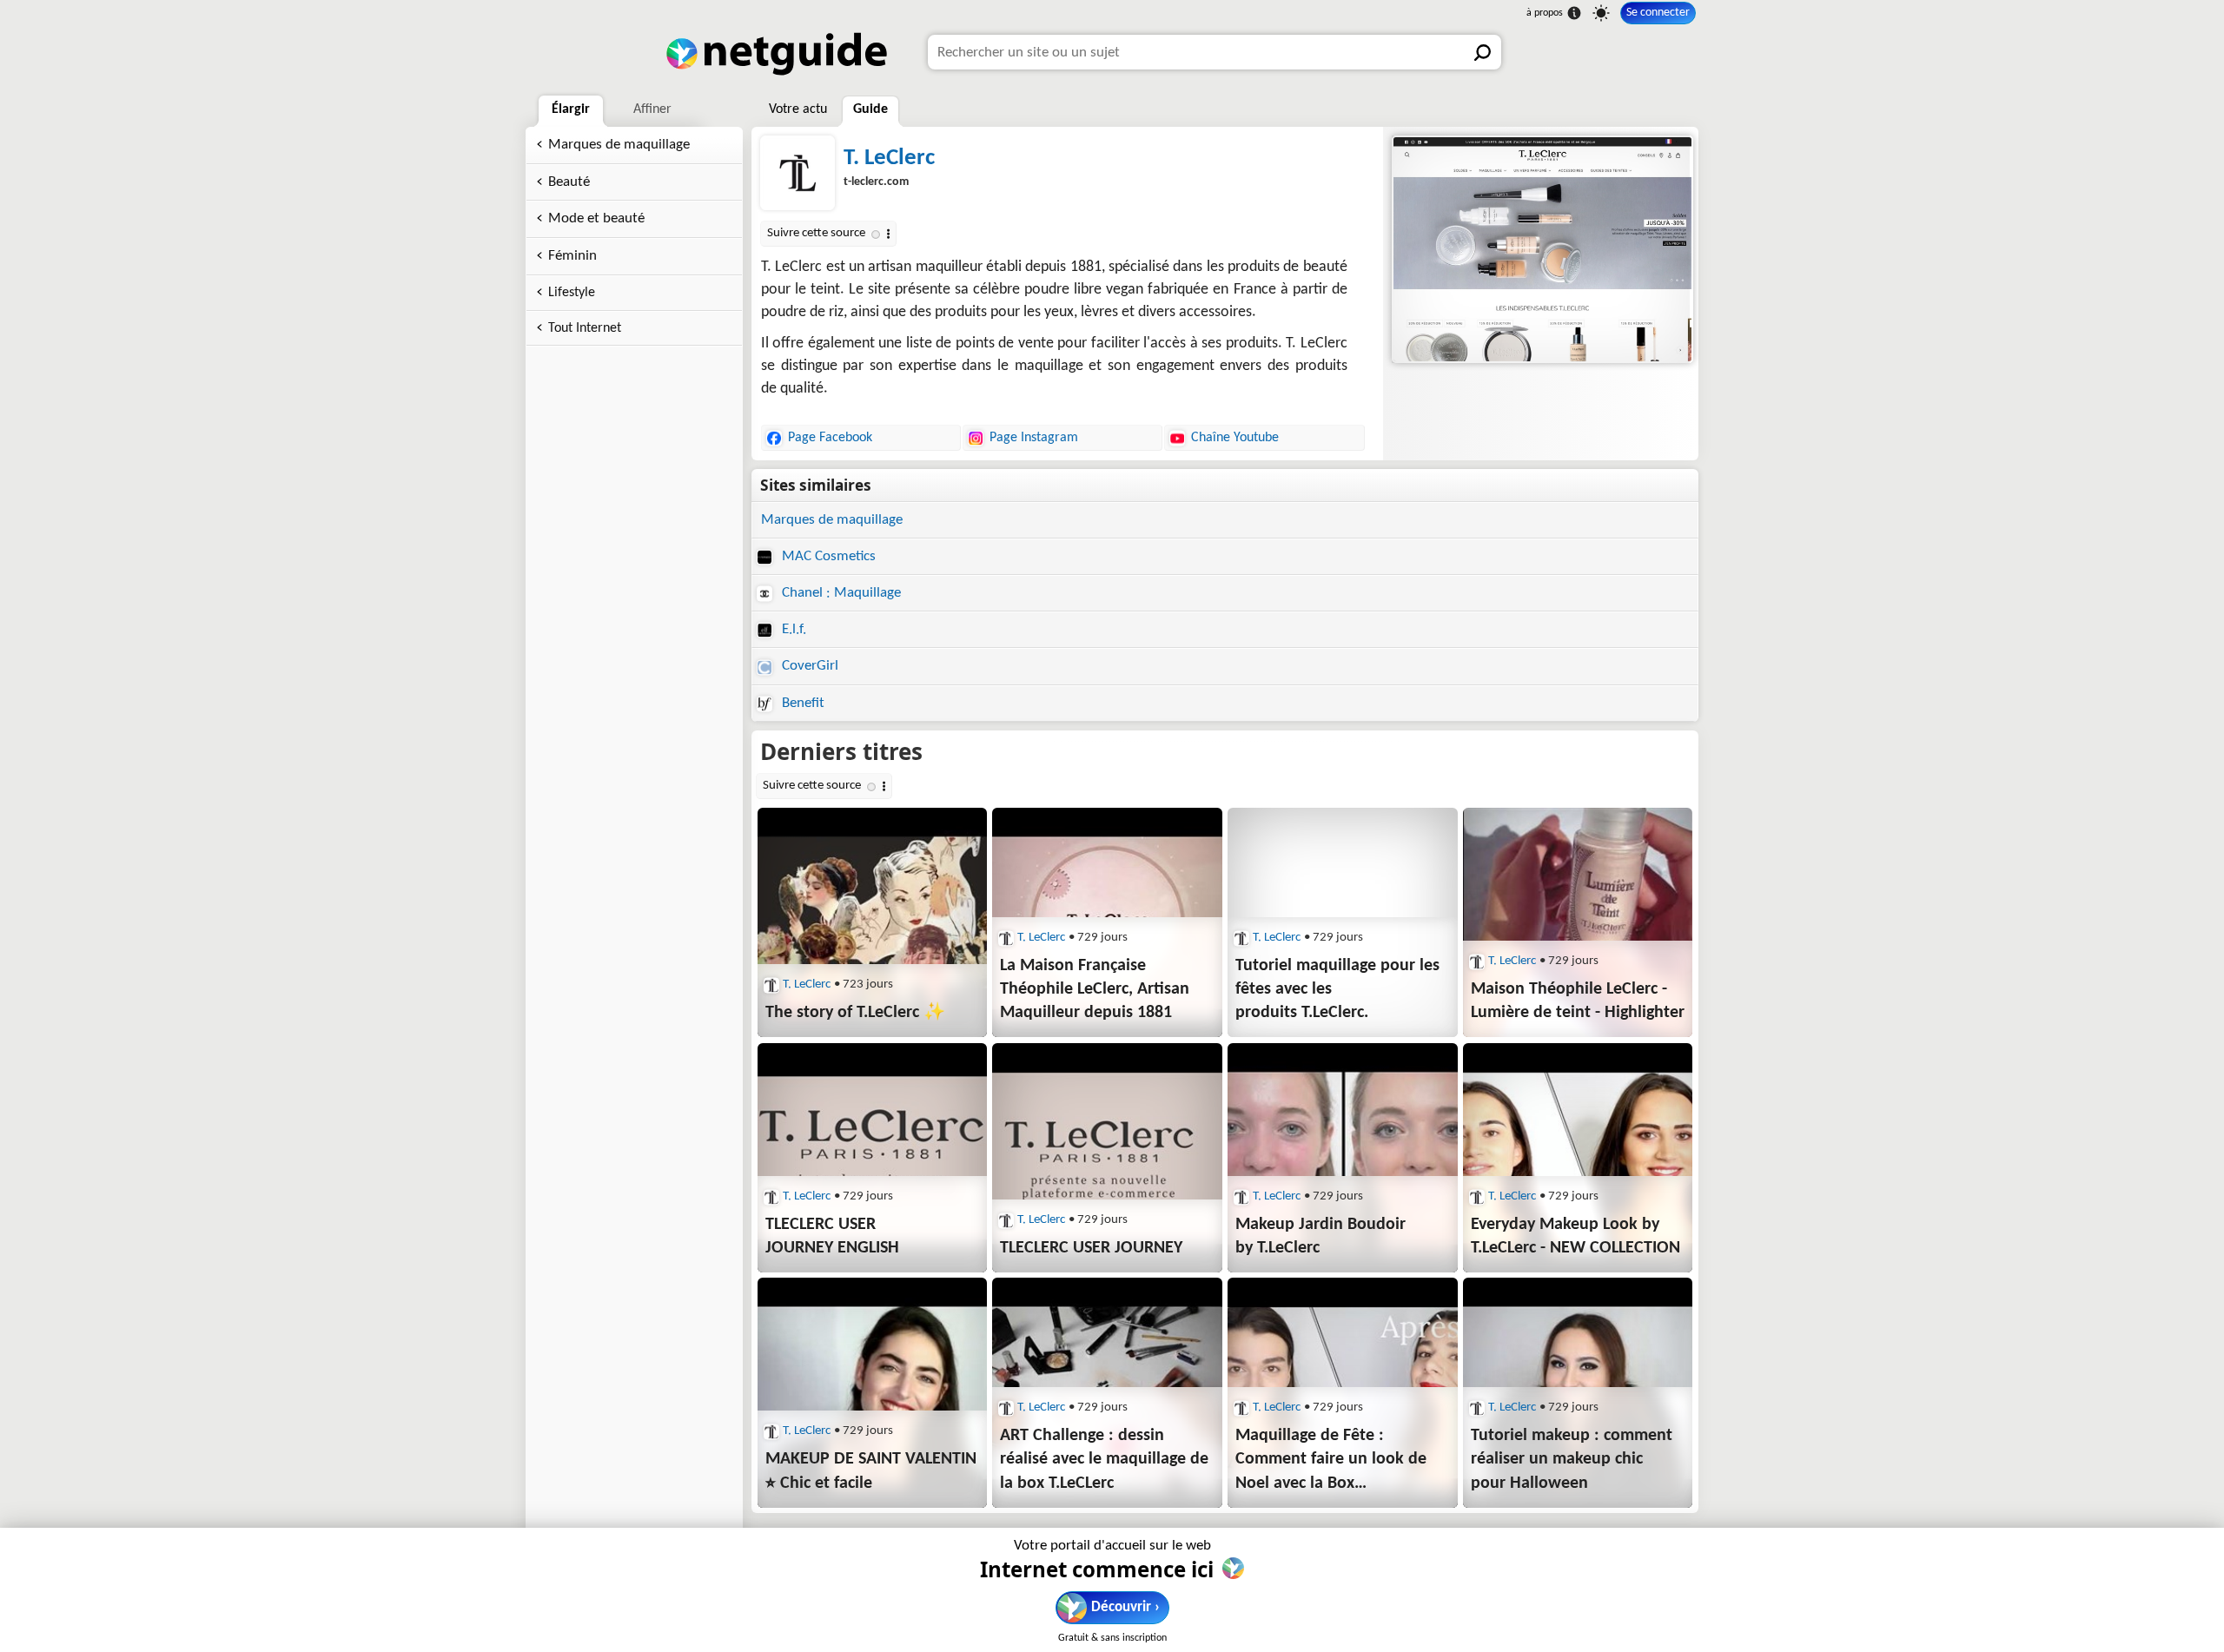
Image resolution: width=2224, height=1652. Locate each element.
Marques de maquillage (619, 145)
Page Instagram (1034, 438)
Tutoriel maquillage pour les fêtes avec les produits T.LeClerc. (1337, 989)
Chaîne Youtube (1235, 438)
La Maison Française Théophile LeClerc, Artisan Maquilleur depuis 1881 (1095, 989)
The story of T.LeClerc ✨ (855, 1013)
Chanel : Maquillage (840, 593)
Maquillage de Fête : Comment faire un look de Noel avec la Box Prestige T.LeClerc (1331, 1461)
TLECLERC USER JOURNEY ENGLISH (832, 1236)
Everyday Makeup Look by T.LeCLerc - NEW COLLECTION (1575, 1236)
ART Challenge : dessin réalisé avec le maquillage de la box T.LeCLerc (1104, 1459)
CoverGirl (808, 666)
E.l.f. (792, 629)
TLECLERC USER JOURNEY (1091, 1248)
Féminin (573, 256)
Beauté (569, 182)
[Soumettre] (1484, 52)
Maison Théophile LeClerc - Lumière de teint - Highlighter (1578, 1001)
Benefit (801, 703)
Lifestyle (572, 293)
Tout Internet (585, 328)
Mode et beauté (596, 218)
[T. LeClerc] (1541, 249)
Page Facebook (830, 438)
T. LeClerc (889, 159)
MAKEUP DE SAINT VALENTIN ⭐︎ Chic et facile (871, 1471)
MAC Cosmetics (827, 556)
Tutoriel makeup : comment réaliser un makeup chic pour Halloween (1572, 1459)
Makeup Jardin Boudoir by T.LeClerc (1320, 1236)
